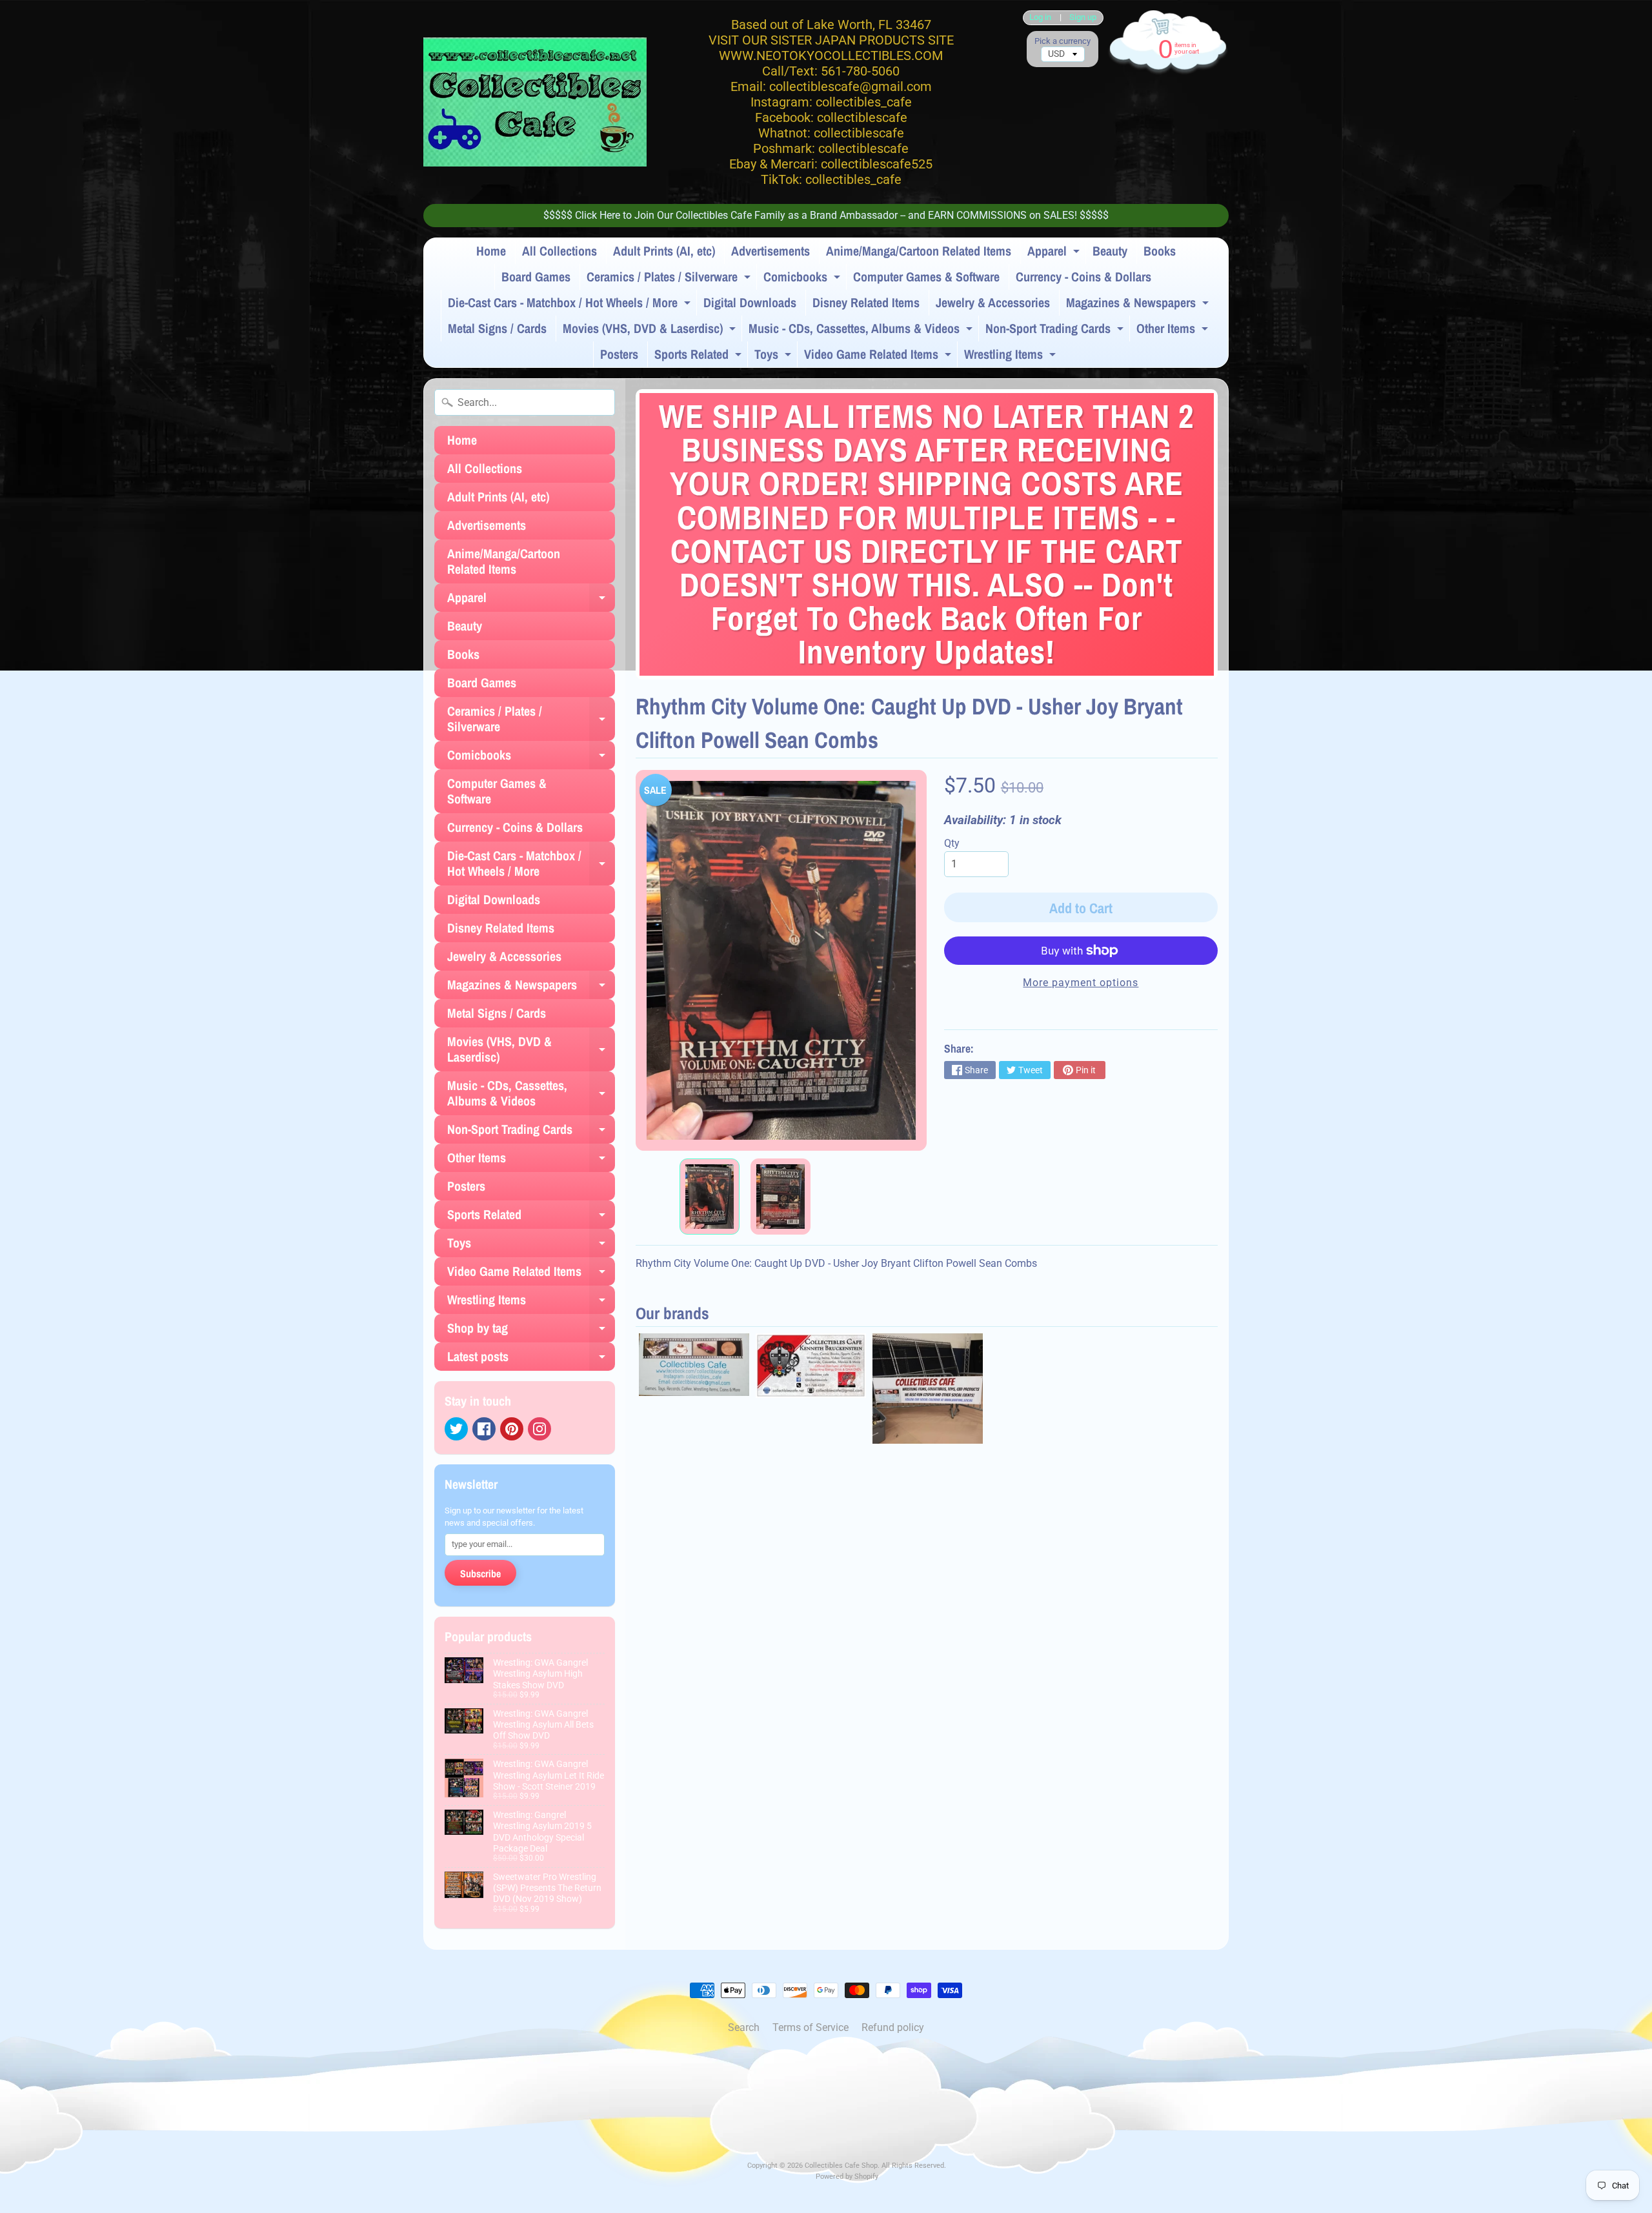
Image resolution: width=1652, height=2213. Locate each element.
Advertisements (771, 251)
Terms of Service (811, 2027)
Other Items (1174, 330)
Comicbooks (803, 279)
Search (744, 2027)
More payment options (1081, 983)
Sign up (1083, 18)
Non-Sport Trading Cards (1056, 330)
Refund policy (893, 2027)
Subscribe (480, 1573)
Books (1160, 251)
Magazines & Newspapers (1139, 305)
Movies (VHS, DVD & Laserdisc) (651, 330)
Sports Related (700, 356)
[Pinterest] (512, 1429)
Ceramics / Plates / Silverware (670, 279)
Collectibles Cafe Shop (841, 2166)
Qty (952, 843)
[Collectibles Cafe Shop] (535, 102)
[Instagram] (539, 1429)
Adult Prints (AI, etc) (664, 251)
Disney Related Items (866, 302)
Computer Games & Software (926, 277)
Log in (1040, 18)
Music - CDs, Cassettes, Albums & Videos (862, 330)
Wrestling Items (1012, 356)
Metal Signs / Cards (497, 328)
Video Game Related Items (879, 356)
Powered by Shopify (847, 2177)
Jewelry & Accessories (993, 302)
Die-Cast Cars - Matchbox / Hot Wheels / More (571, 305)
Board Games (536, 277)
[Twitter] (456, 1429)
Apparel (1055, 253)
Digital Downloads (750, 302)
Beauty (1110, 251)
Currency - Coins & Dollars (1083, 277)
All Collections (559, 251)
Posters (619, 354)
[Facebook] (484, 1429)
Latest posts (531, 1359)
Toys (774, 356)
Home (491, 251)
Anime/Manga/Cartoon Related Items (919, 251)
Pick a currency (1063, 41)
